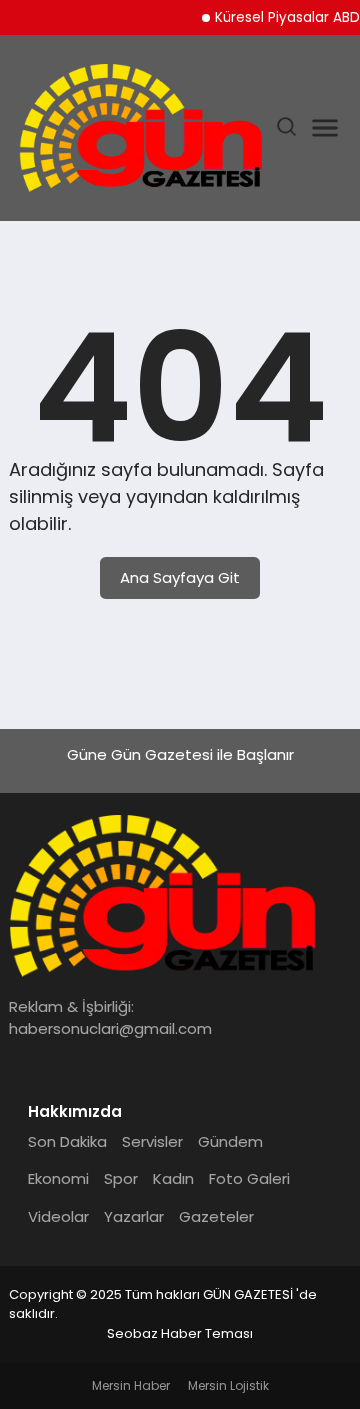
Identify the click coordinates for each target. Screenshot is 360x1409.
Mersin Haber (131, 1385)
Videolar (58, 1216)
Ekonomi (58, 1178)
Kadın (173, 1178)
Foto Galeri (249, 1178)
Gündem (230, 1141)
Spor (121, 1178)
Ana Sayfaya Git (180, 577)
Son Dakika (67, 1141)
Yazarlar (134, 1216)
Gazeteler (216, 1216)
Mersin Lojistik (228, 1385)
